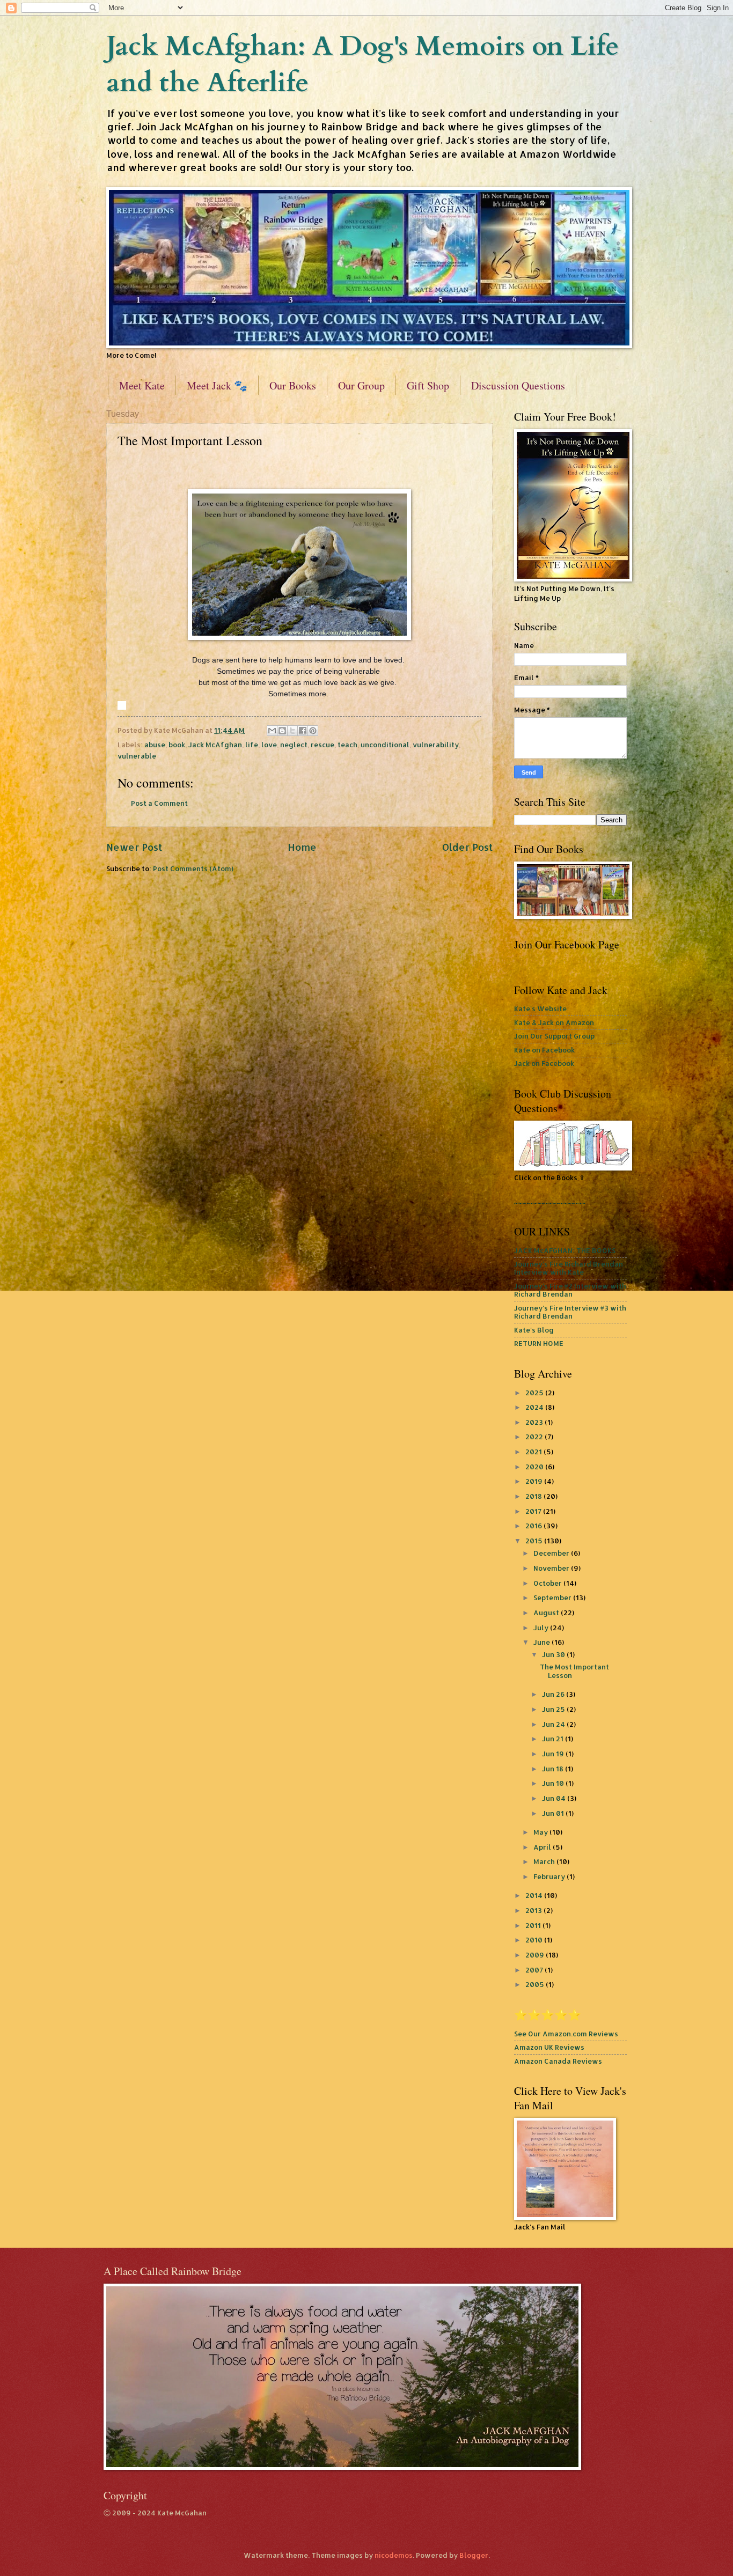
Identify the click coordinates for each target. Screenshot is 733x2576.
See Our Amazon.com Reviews (566, 2034)
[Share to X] (292, 731)
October (548, 1583)
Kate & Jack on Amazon (554, 1022)
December (552, 1553)
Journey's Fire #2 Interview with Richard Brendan (570, 1290)
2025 (535, 1393)
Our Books (293, 385)
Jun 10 (554, 1783)
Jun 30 (554, 1654)
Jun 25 (554, 1709)
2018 (534, 1496)
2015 (535, 1541)
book (177, 745)
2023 (535, 1422)
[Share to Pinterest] (313, 731)
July (542, 1628)
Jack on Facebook (544, 1063)
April (543, 1847)
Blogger (474, 2555)
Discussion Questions (518, 385)
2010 (535, 1940)
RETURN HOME (539, 1343)
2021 (534, 1452)
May (541, 1832)
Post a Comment (159, 803)
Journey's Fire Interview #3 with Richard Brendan (570, 1312)
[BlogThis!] (282, 731)
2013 (534, 1910)
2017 (534, 1511)
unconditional (385, 745)
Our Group (361, 385)
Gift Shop (428, 385)
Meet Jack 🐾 (217, 385)
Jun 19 (554, 1754)
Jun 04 (555, 1798)
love (269, 745)
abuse (155, 745)
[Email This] (272, 731)
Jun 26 (554, 1694)
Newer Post (134, 847)
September (553, 1598)
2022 (535, 1437)
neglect (294, 745)
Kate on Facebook (544, 1050)
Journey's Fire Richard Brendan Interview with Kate (569, 1268)
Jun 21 (554, 1739)
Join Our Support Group (554, 1036)
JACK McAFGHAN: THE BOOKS (565, 1250)
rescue (322, 745)
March (545, 1861)
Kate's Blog (534, 1330)
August (547, 1613)
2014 (535, 1895)
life (252, 745)
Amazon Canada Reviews (558, 2061)
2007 (535, 1970)
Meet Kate (142, 385)
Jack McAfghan (215, 745)
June (543, 1642)
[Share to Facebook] (303, 731)
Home (302, 847)
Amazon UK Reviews (549, 2047)
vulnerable (137, 756)
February (550, 1876)
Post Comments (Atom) (193, 869)
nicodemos (394, 2555)
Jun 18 (554, 1769)
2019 (535, 1481)
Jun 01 (554, 1813)
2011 (534, 1925)
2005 (536, 1984)
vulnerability (436, 745)
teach (347, 745)
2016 (534, 1526)
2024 (535, 1407)
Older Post (467, 847)
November (552, 1568)
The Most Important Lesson (574, 1671)
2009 (536, 1955)
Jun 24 (554, 1724)
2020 (535, 1467)
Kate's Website (540, 1009)
